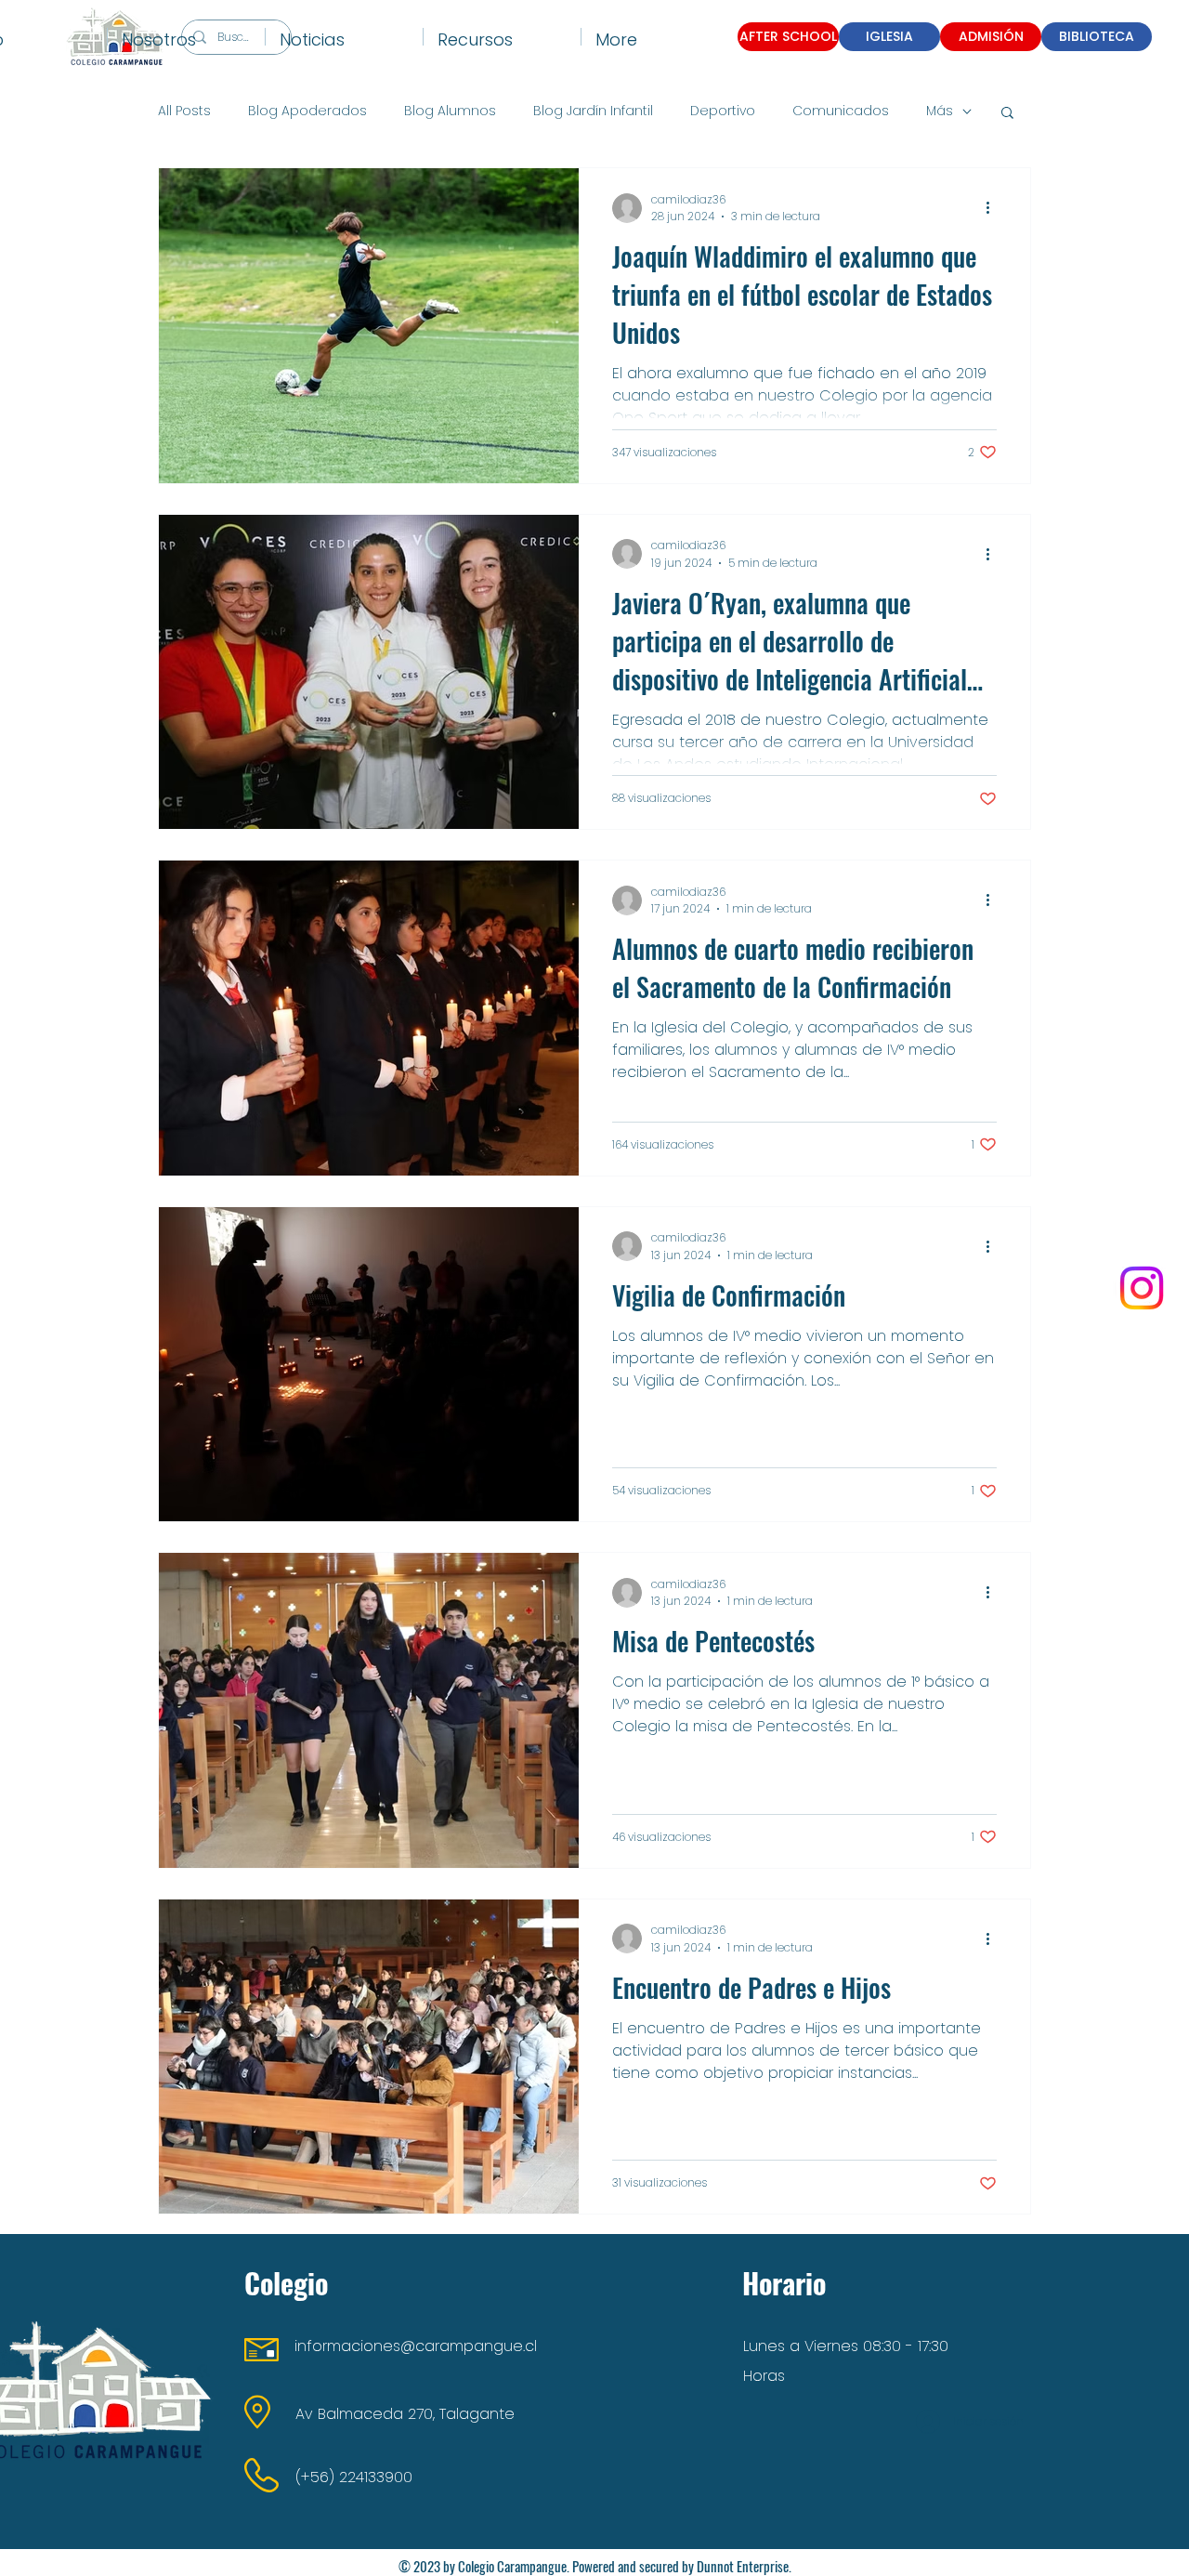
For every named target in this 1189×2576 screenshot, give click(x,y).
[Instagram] (1142, 1288)
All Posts (184, 111)
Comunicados (841, 111)
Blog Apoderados (307, 111)
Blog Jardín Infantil (593, 111)
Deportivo (723, 111)
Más (940, 111)
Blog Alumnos (450, 111)
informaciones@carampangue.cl (416, 2346)
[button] (186, 37)
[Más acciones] (994, 208)
